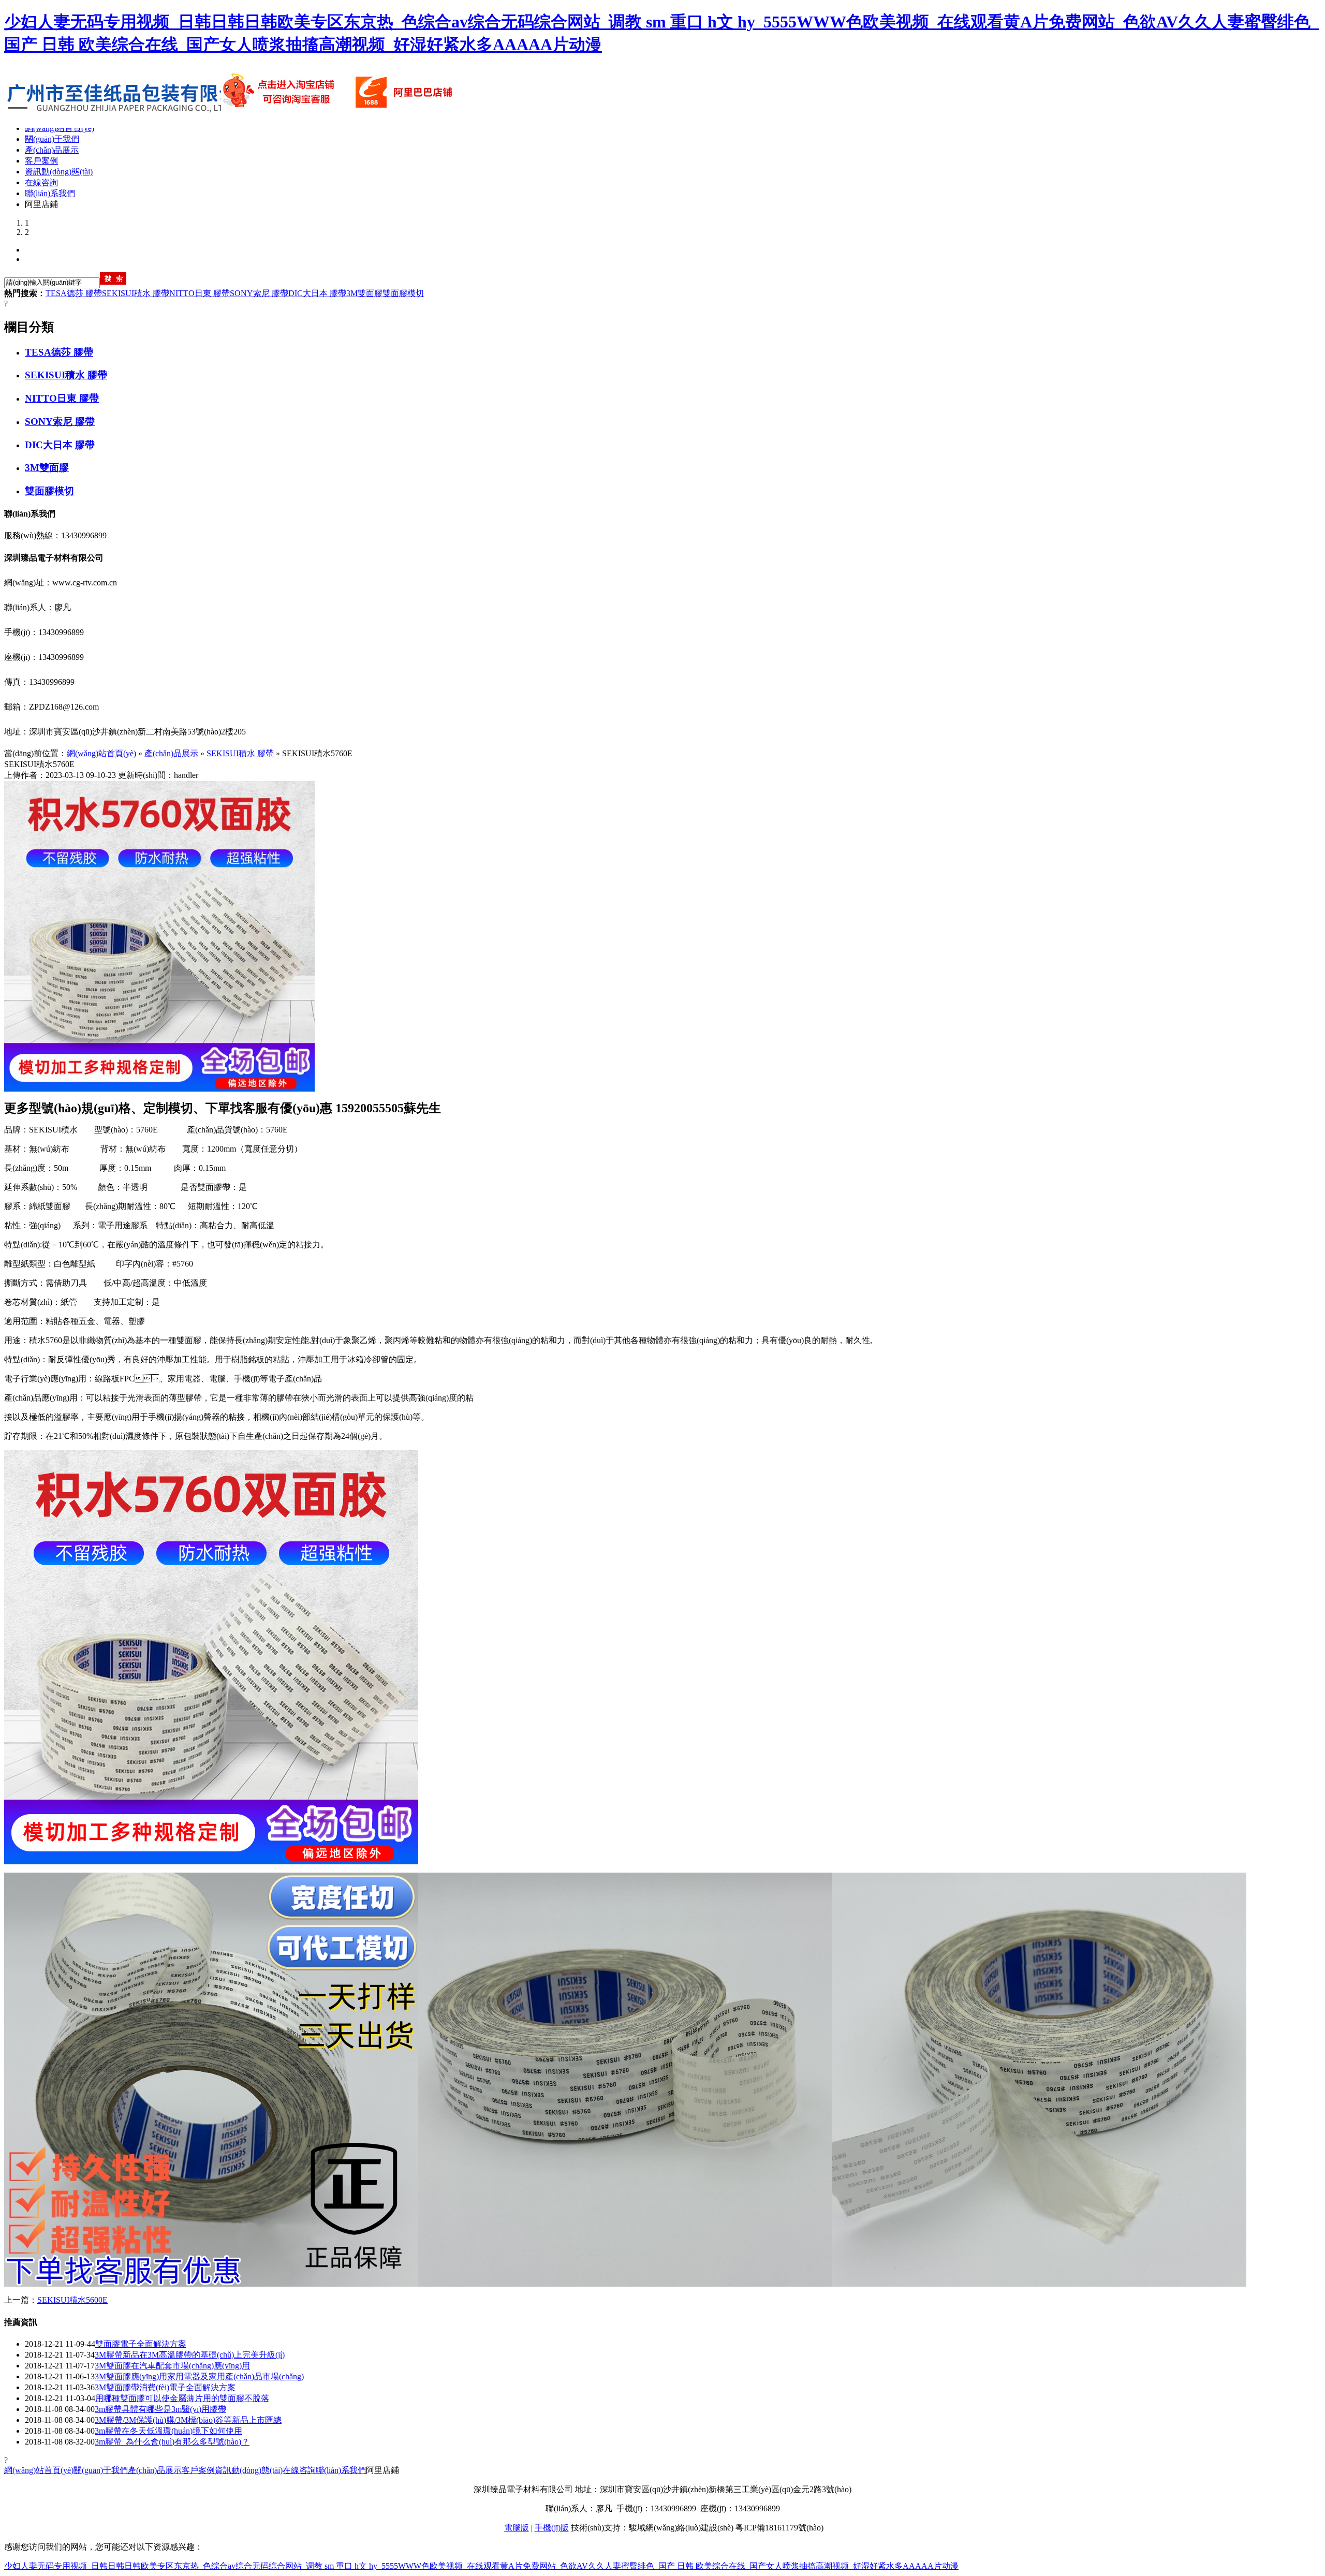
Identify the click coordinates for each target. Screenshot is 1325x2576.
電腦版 (517, 2528)
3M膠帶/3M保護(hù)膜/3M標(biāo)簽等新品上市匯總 (188, 2420)
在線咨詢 (299, 2470)
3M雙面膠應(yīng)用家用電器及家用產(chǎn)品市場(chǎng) (199, 2376)
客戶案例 (198, 2470)
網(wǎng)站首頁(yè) (101, 753)
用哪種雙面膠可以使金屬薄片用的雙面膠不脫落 (182, 2398)
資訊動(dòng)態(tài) (249, 2470)
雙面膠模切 (403, 293)
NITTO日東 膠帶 (200, 293)
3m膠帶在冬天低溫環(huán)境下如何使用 (168, 2431)
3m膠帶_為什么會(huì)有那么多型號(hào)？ (172, 2442)
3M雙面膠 (364, 293)
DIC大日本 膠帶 (317, 293)
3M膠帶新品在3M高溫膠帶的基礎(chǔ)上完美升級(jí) (190, 2355)
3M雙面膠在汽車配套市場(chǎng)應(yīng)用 (172, 2366)
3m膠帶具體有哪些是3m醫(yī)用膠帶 (160, 2409)
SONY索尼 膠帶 (259, 293)
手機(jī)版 (552, 2528)
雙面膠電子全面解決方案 (141, 2344)
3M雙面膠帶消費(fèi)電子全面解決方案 (165, 2387)
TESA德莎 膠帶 (74, 293)
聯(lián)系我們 (341, 2470)
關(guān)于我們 (101, 2470)
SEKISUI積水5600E (72, 2300)
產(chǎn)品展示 (171, 753)
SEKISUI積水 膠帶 (136, 293)
